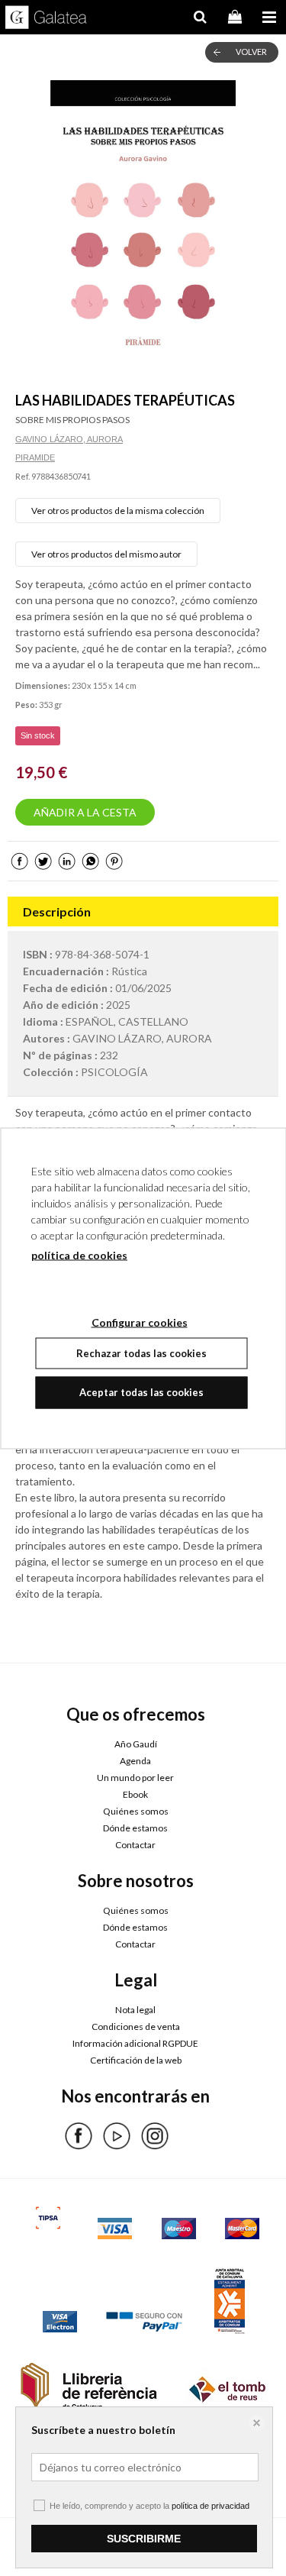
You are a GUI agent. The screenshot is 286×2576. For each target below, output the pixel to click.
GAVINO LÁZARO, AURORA (69, 439)
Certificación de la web (136, 2060)
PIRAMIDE (35, 457)
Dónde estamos (135, 1828)
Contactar (135, 1845)
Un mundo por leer (135, 1778)
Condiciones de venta (136, 2027)
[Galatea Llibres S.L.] (46, 19)
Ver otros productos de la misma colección (118, 511)
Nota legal (135, 2010)
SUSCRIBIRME (144, 2539)
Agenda (135, 1761)
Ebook (135, 1794)
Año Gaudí (136, 1744)
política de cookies (79, 1254)
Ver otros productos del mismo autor (106, 554)
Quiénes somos (136, 1811)
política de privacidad (210, 2506)
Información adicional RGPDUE (135, 2043)
